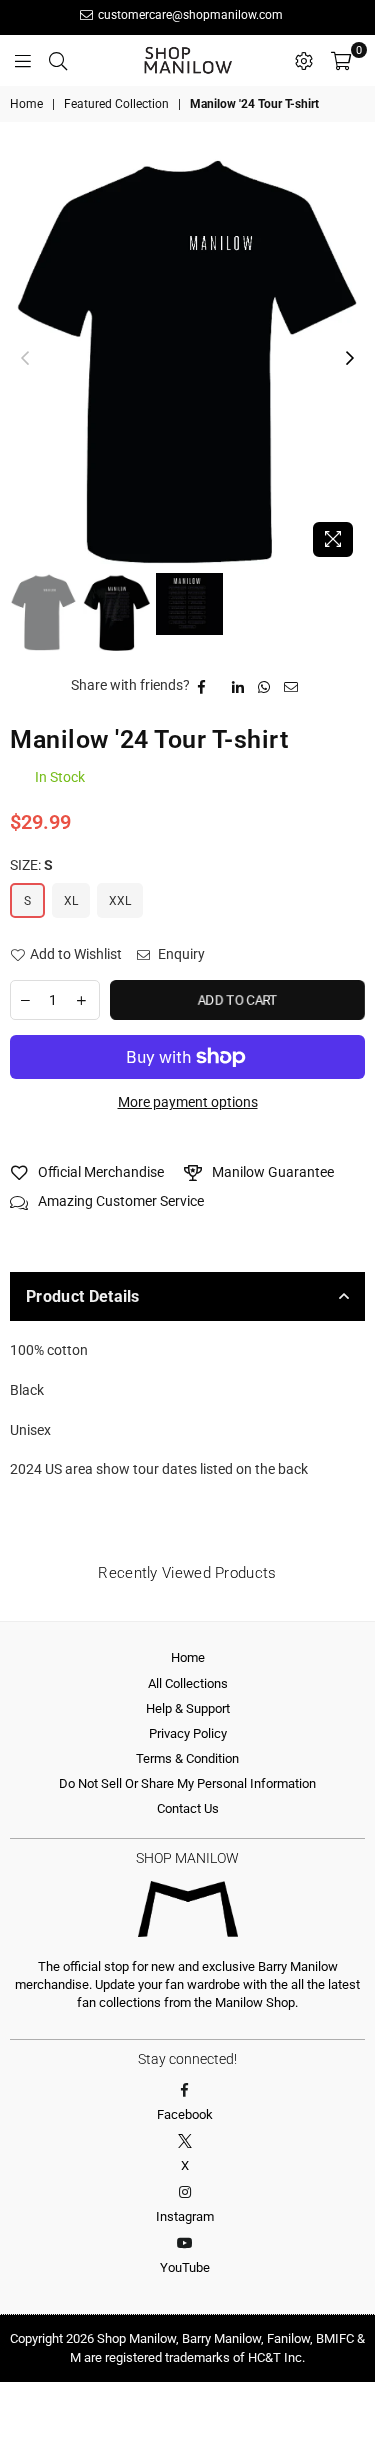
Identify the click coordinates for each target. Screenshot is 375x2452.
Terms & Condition (187, 1758)
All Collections (188, 1683)
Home (26, 104)
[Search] (58, 60)
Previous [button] (25, 359)
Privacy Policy (188, 1733)
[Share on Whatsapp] (264, 686)
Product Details (83, 1296)
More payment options (188, 1102)
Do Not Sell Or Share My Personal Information (187, 1783)
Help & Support (188, 1708)
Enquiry (180, 954)
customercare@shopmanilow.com (189, 15)
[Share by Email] (291, 686)
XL (71, 901)
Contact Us (188, 1808)
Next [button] (350, 359)
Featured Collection (116, 104)
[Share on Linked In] (238, 686)
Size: (31, 865)
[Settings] (304, 60)
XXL (120, 901)
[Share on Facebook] (202, 686)
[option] (187, 359)
